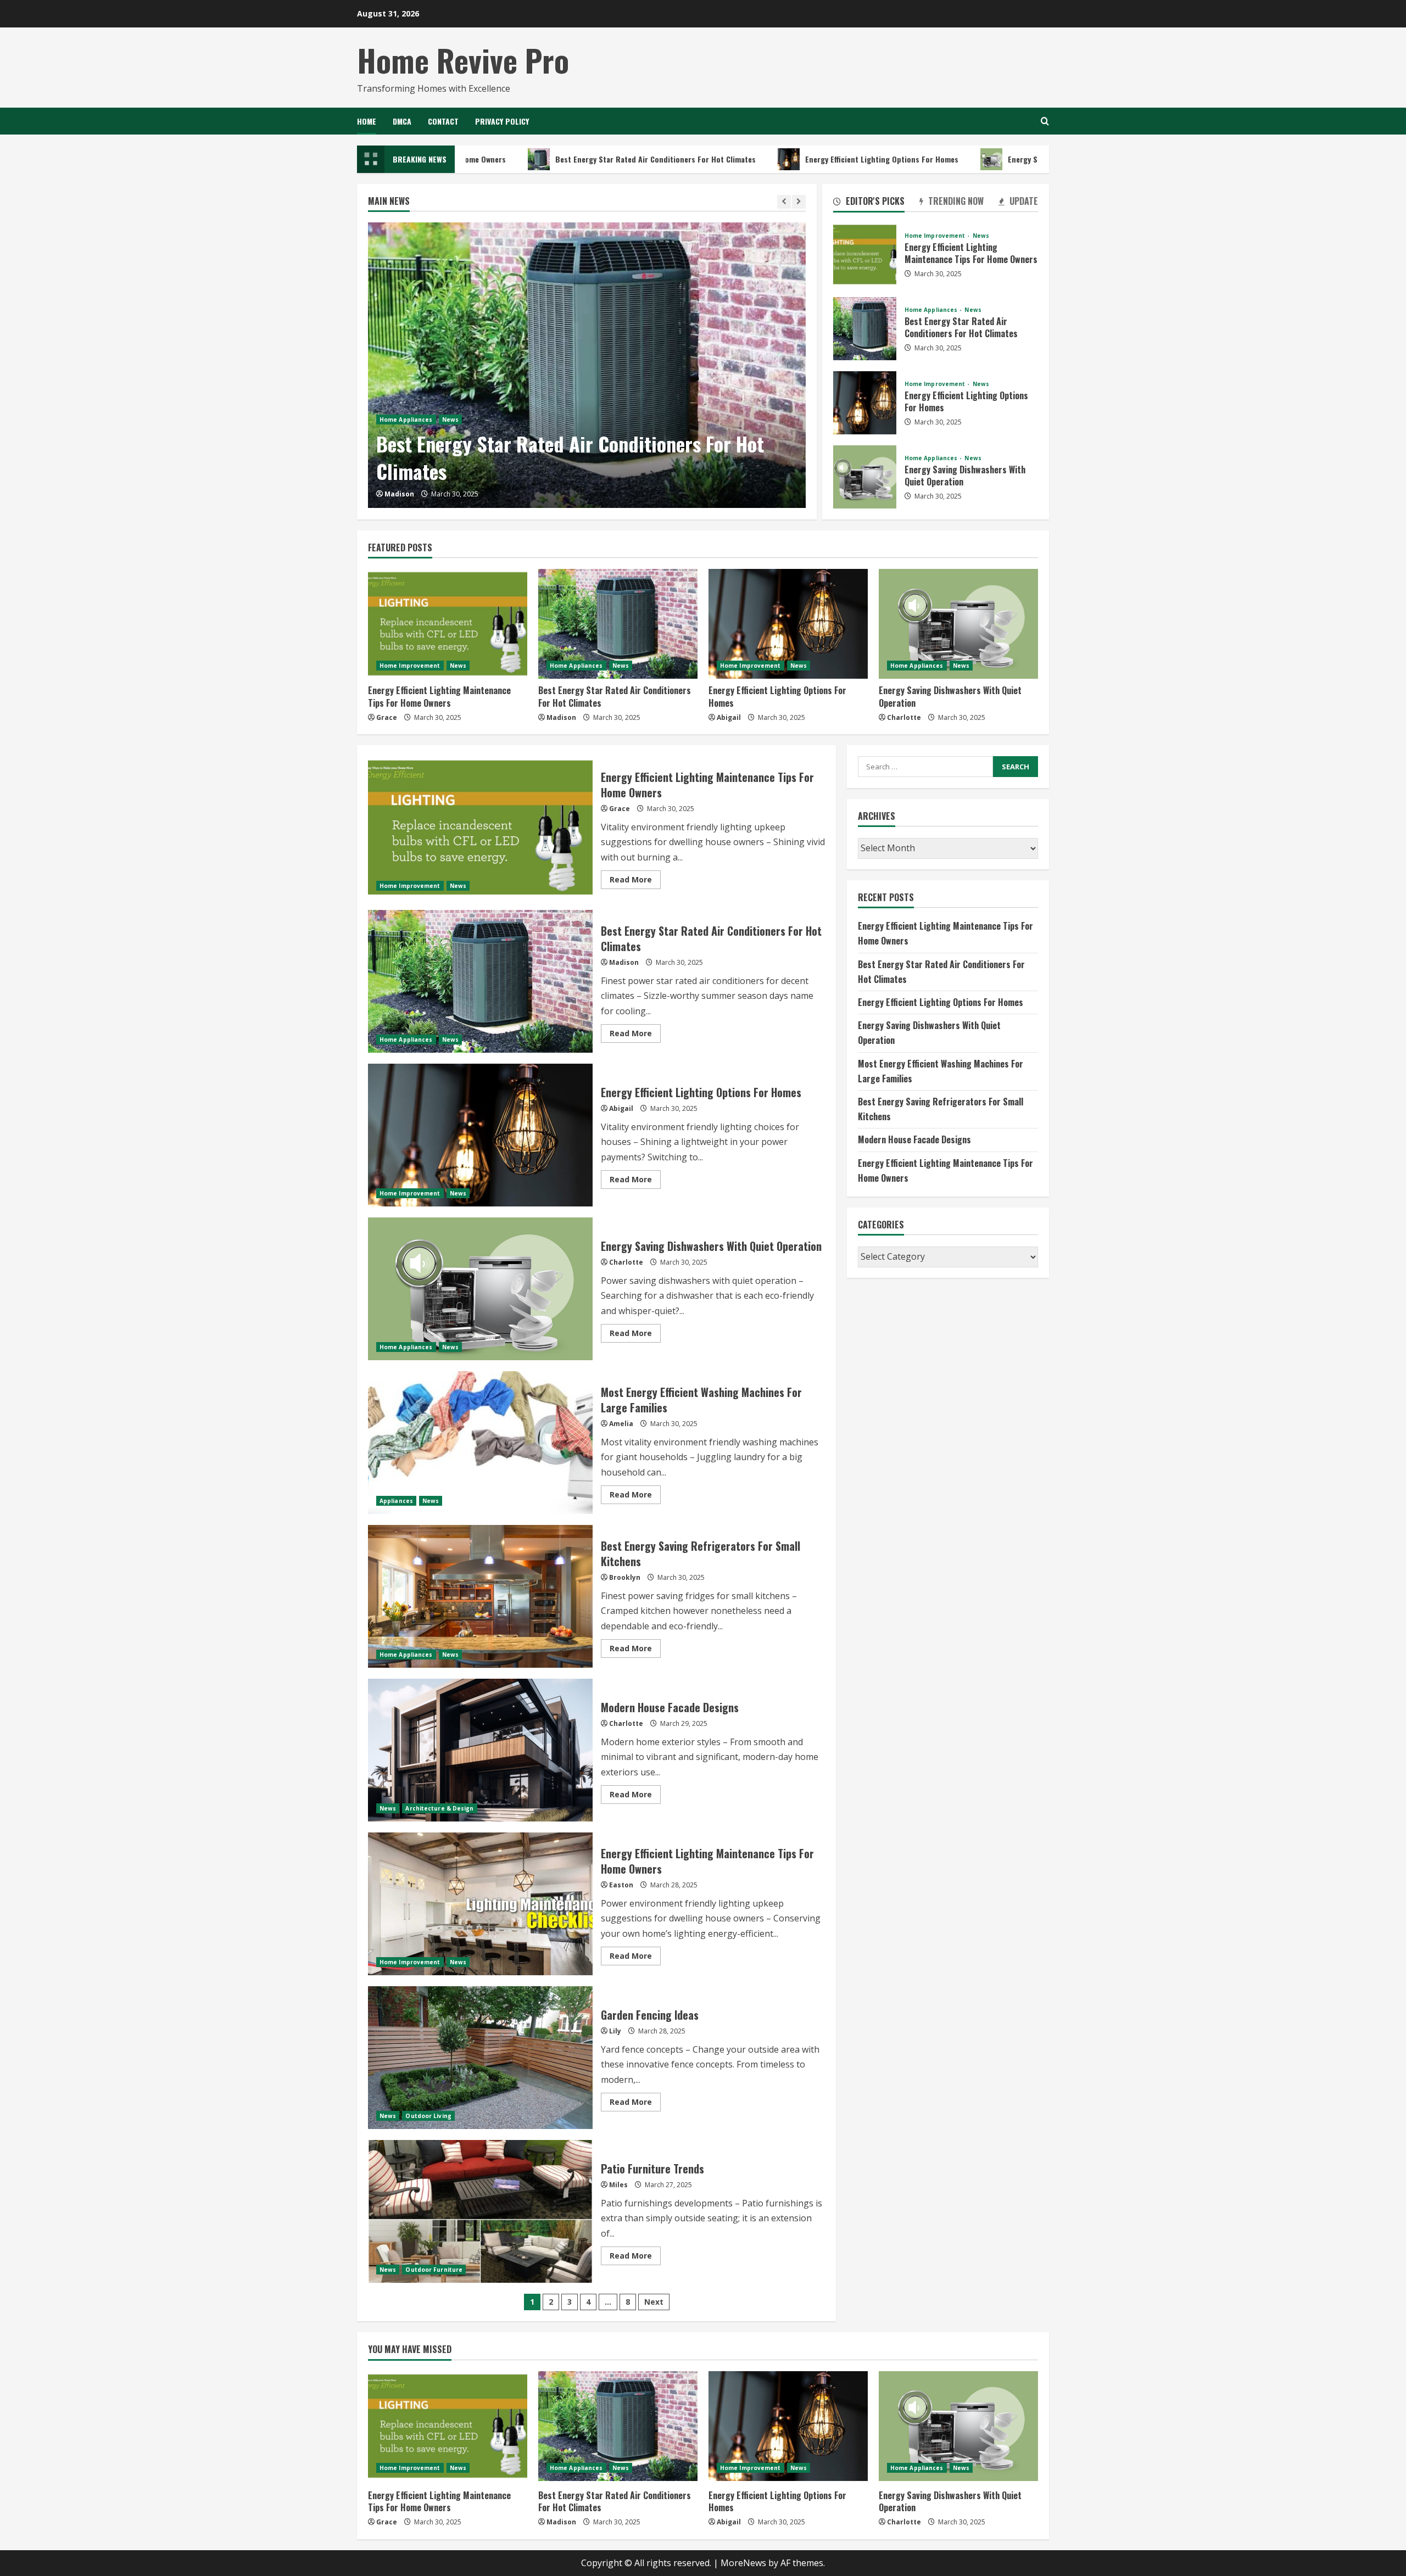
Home (367, 121)
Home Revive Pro (463, 60)
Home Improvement (936, 236)
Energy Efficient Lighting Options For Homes (776, 159)
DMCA (402, 121)
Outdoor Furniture (434, 2270)
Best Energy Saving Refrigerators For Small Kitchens (480, 1596)
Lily (615, 2031)
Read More (635, 881)
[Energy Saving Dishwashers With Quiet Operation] (958, 624)
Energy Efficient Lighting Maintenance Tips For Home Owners (865, 255)
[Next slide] (799, 202)
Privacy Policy (502, 121)
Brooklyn (625, 1577)
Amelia (621, 1424)
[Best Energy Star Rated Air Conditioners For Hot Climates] (587, 365)
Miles (618, 2185)
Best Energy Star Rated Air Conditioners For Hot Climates (549, 159)
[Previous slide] (784, 202)
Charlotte (904, 717)
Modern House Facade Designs (480, 1750)
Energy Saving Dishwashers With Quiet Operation (986, 159)
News (450, 420)
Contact (443, 121)
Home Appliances (406, 420)
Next (654, 2302)
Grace (387, 717)
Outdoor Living (428, 2116)
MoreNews (743, 2563)
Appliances (396, 1501)
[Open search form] (1045, 121)
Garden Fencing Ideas (480, 2058)
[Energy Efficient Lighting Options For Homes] (788, 624)
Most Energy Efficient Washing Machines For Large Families (480, 1443)
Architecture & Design (439, 1808)
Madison (399, 494)
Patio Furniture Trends (480, 2211)
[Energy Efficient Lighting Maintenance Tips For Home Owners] (448, 624)
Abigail (729, 717)
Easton (621, 1885)
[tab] (869, 203)
